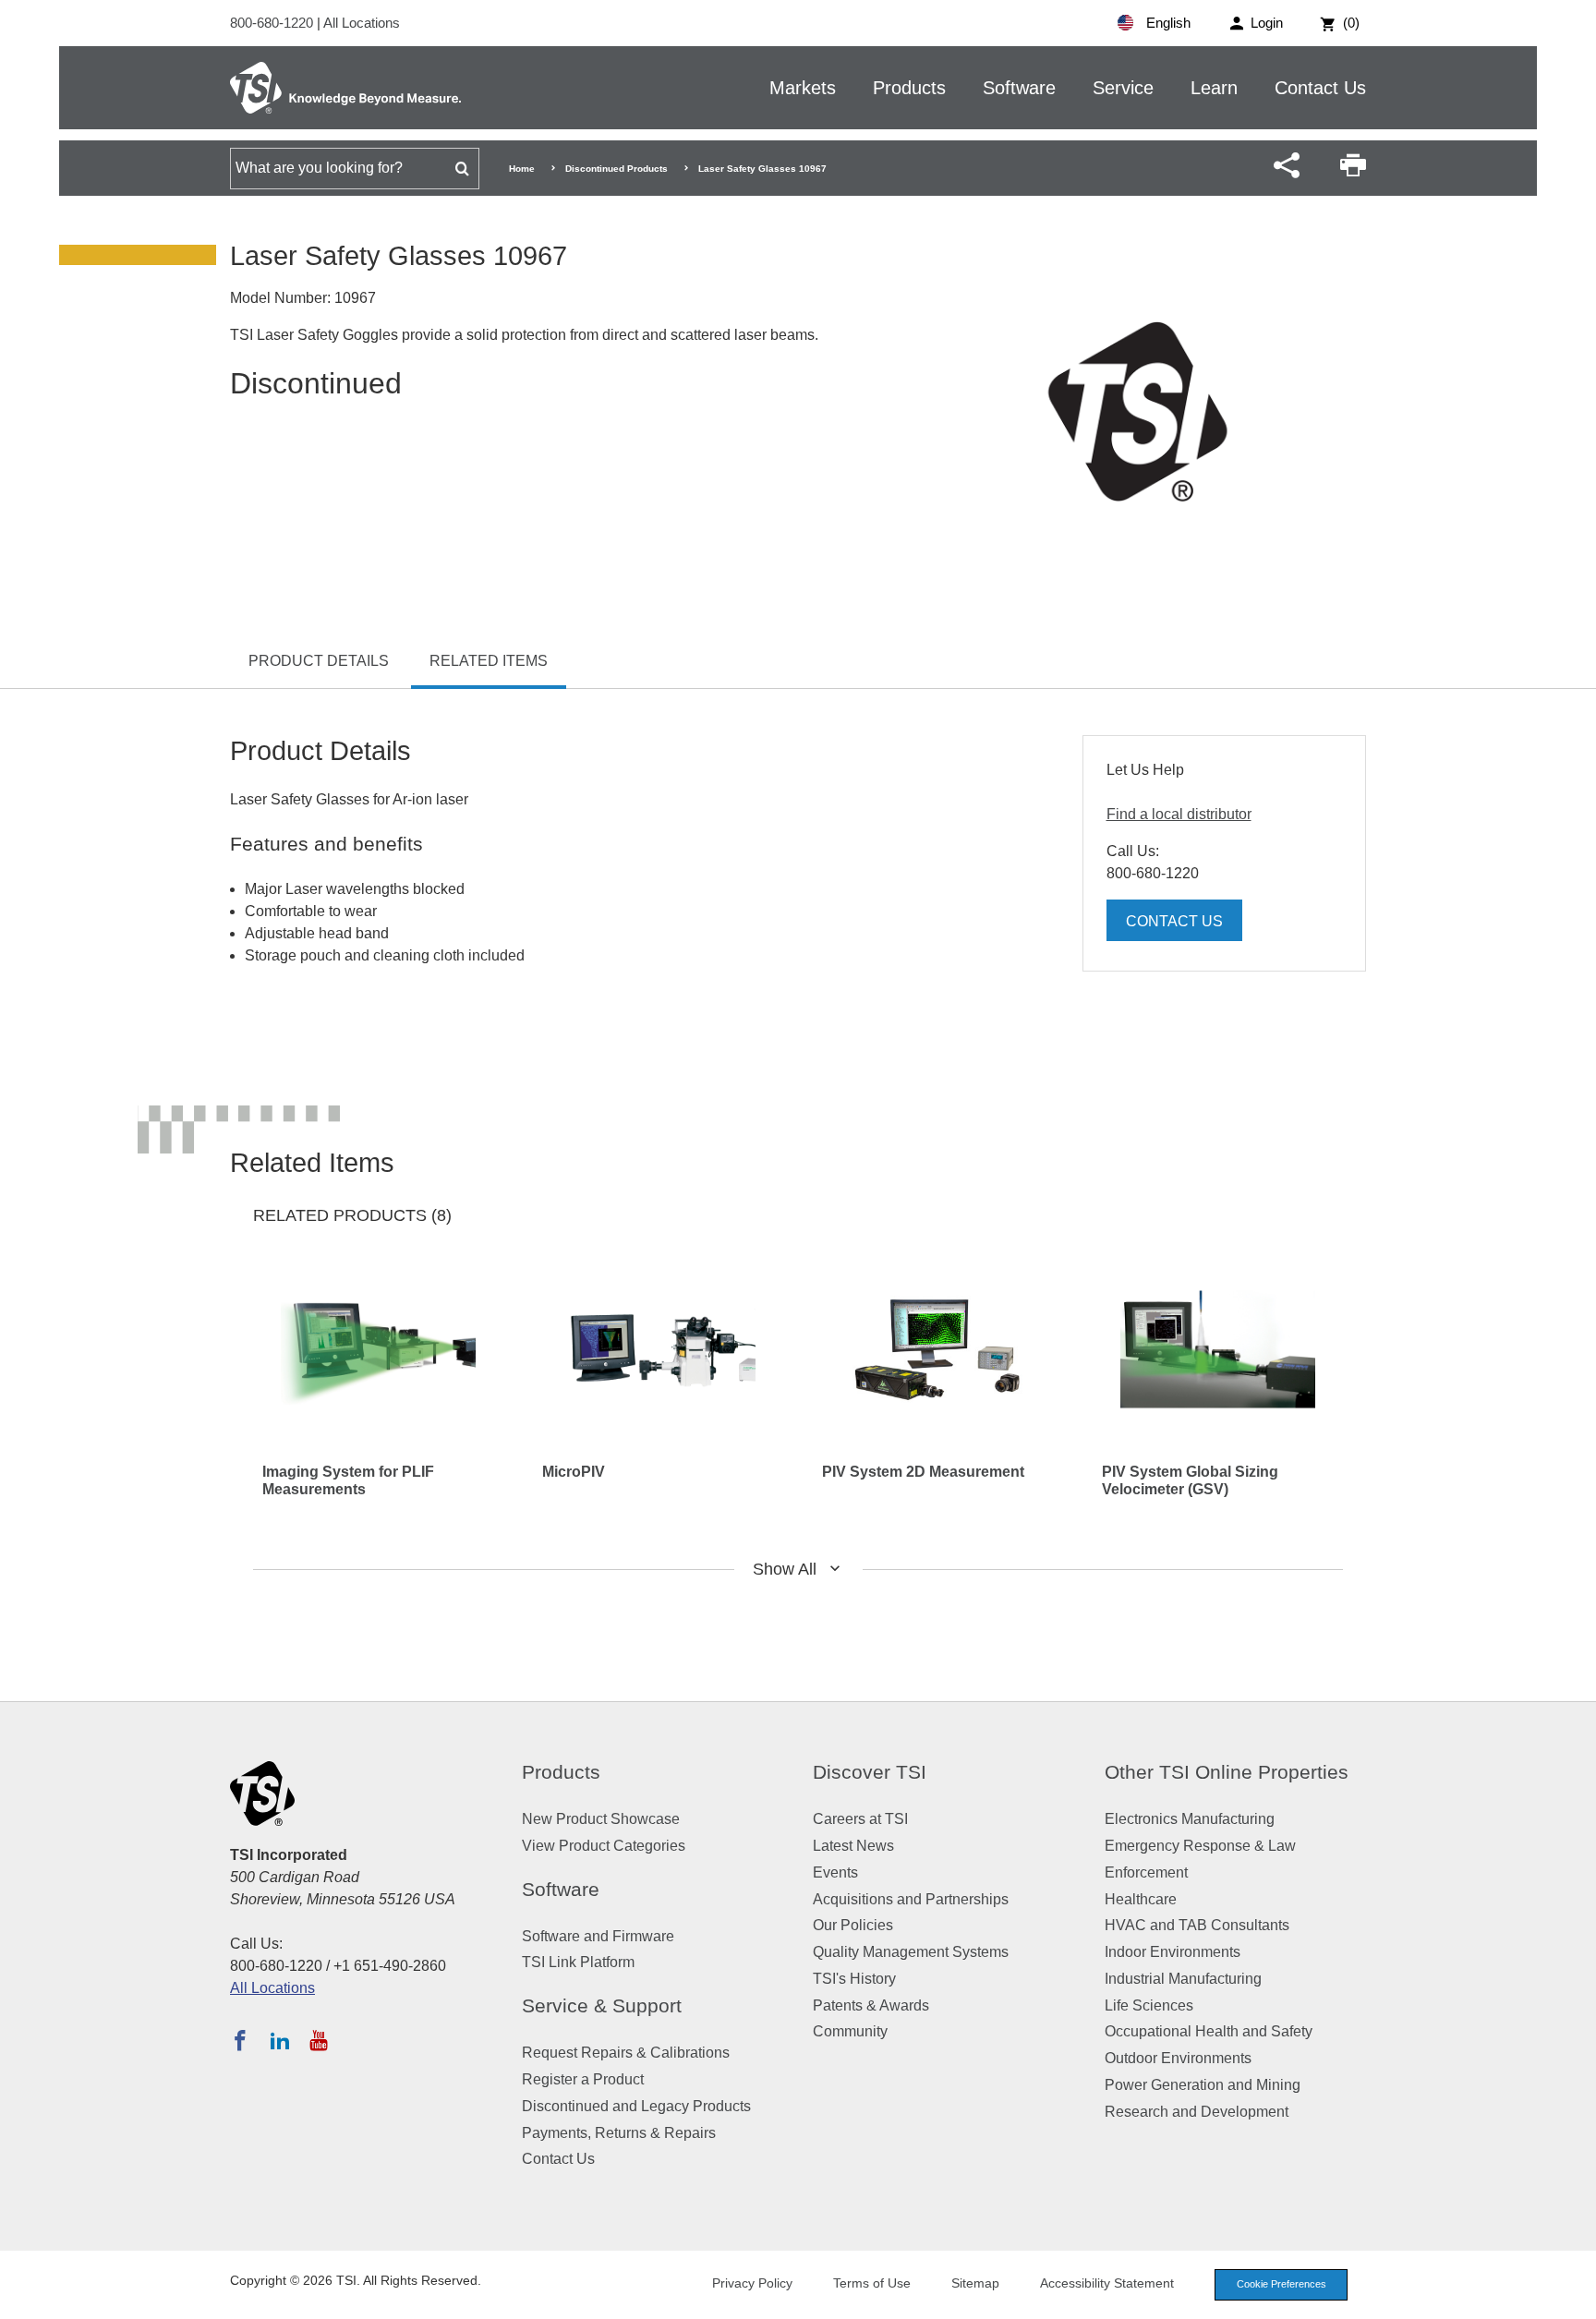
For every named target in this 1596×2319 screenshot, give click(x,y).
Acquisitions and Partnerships (911, 1899)
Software (1019, 88)
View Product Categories (604, 1846)
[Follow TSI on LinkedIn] (280, 2040)
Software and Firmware (598, 1936)
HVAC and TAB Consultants (1197, 1925)
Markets (803, 88)
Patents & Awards (871, 2005)
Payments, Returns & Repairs (619, 2133)
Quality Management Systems (911, 1952)
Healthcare (1141, 1899)
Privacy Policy (752, 2283)
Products (909, 88)
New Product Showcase (601, 1819)
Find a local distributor (1179, 814)
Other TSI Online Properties (1227, 1772)
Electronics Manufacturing (1190, 1819)
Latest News (853, 1846)
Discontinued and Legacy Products (636, 2106)
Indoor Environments (1173, 1952)
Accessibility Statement (1107, 2283)
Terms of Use (872, 2283)
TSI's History (854, 1979)
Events (835, 1872)
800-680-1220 (273, 23)
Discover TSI (870, 1772)
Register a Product (583, 2079)
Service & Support (602, 2005)
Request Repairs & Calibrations (626, 2053)
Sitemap (975, 2283)
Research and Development (1197, 2112)
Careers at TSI (860, 1819)
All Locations (362, 23)
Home (522, 169)
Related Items (489, 661)
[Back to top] (1573, 2296)
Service (1123, 88)
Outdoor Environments (1178, 2058)
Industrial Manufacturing (1183, 1979)
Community (850, 2031)
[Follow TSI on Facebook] (240, 2040)
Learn (1214, 88)
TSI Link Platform (578, 1962)
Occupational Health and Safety (1209, 2031)
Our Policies (853, 1925)
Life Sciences (1149, 2005)
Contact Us (1320, 88)
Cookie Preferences (1282, 2284)
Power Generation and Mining (1203, 2085)
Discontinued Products (617, 169)
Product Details (319, 661)
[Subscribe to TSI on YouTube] (318, 2040)
